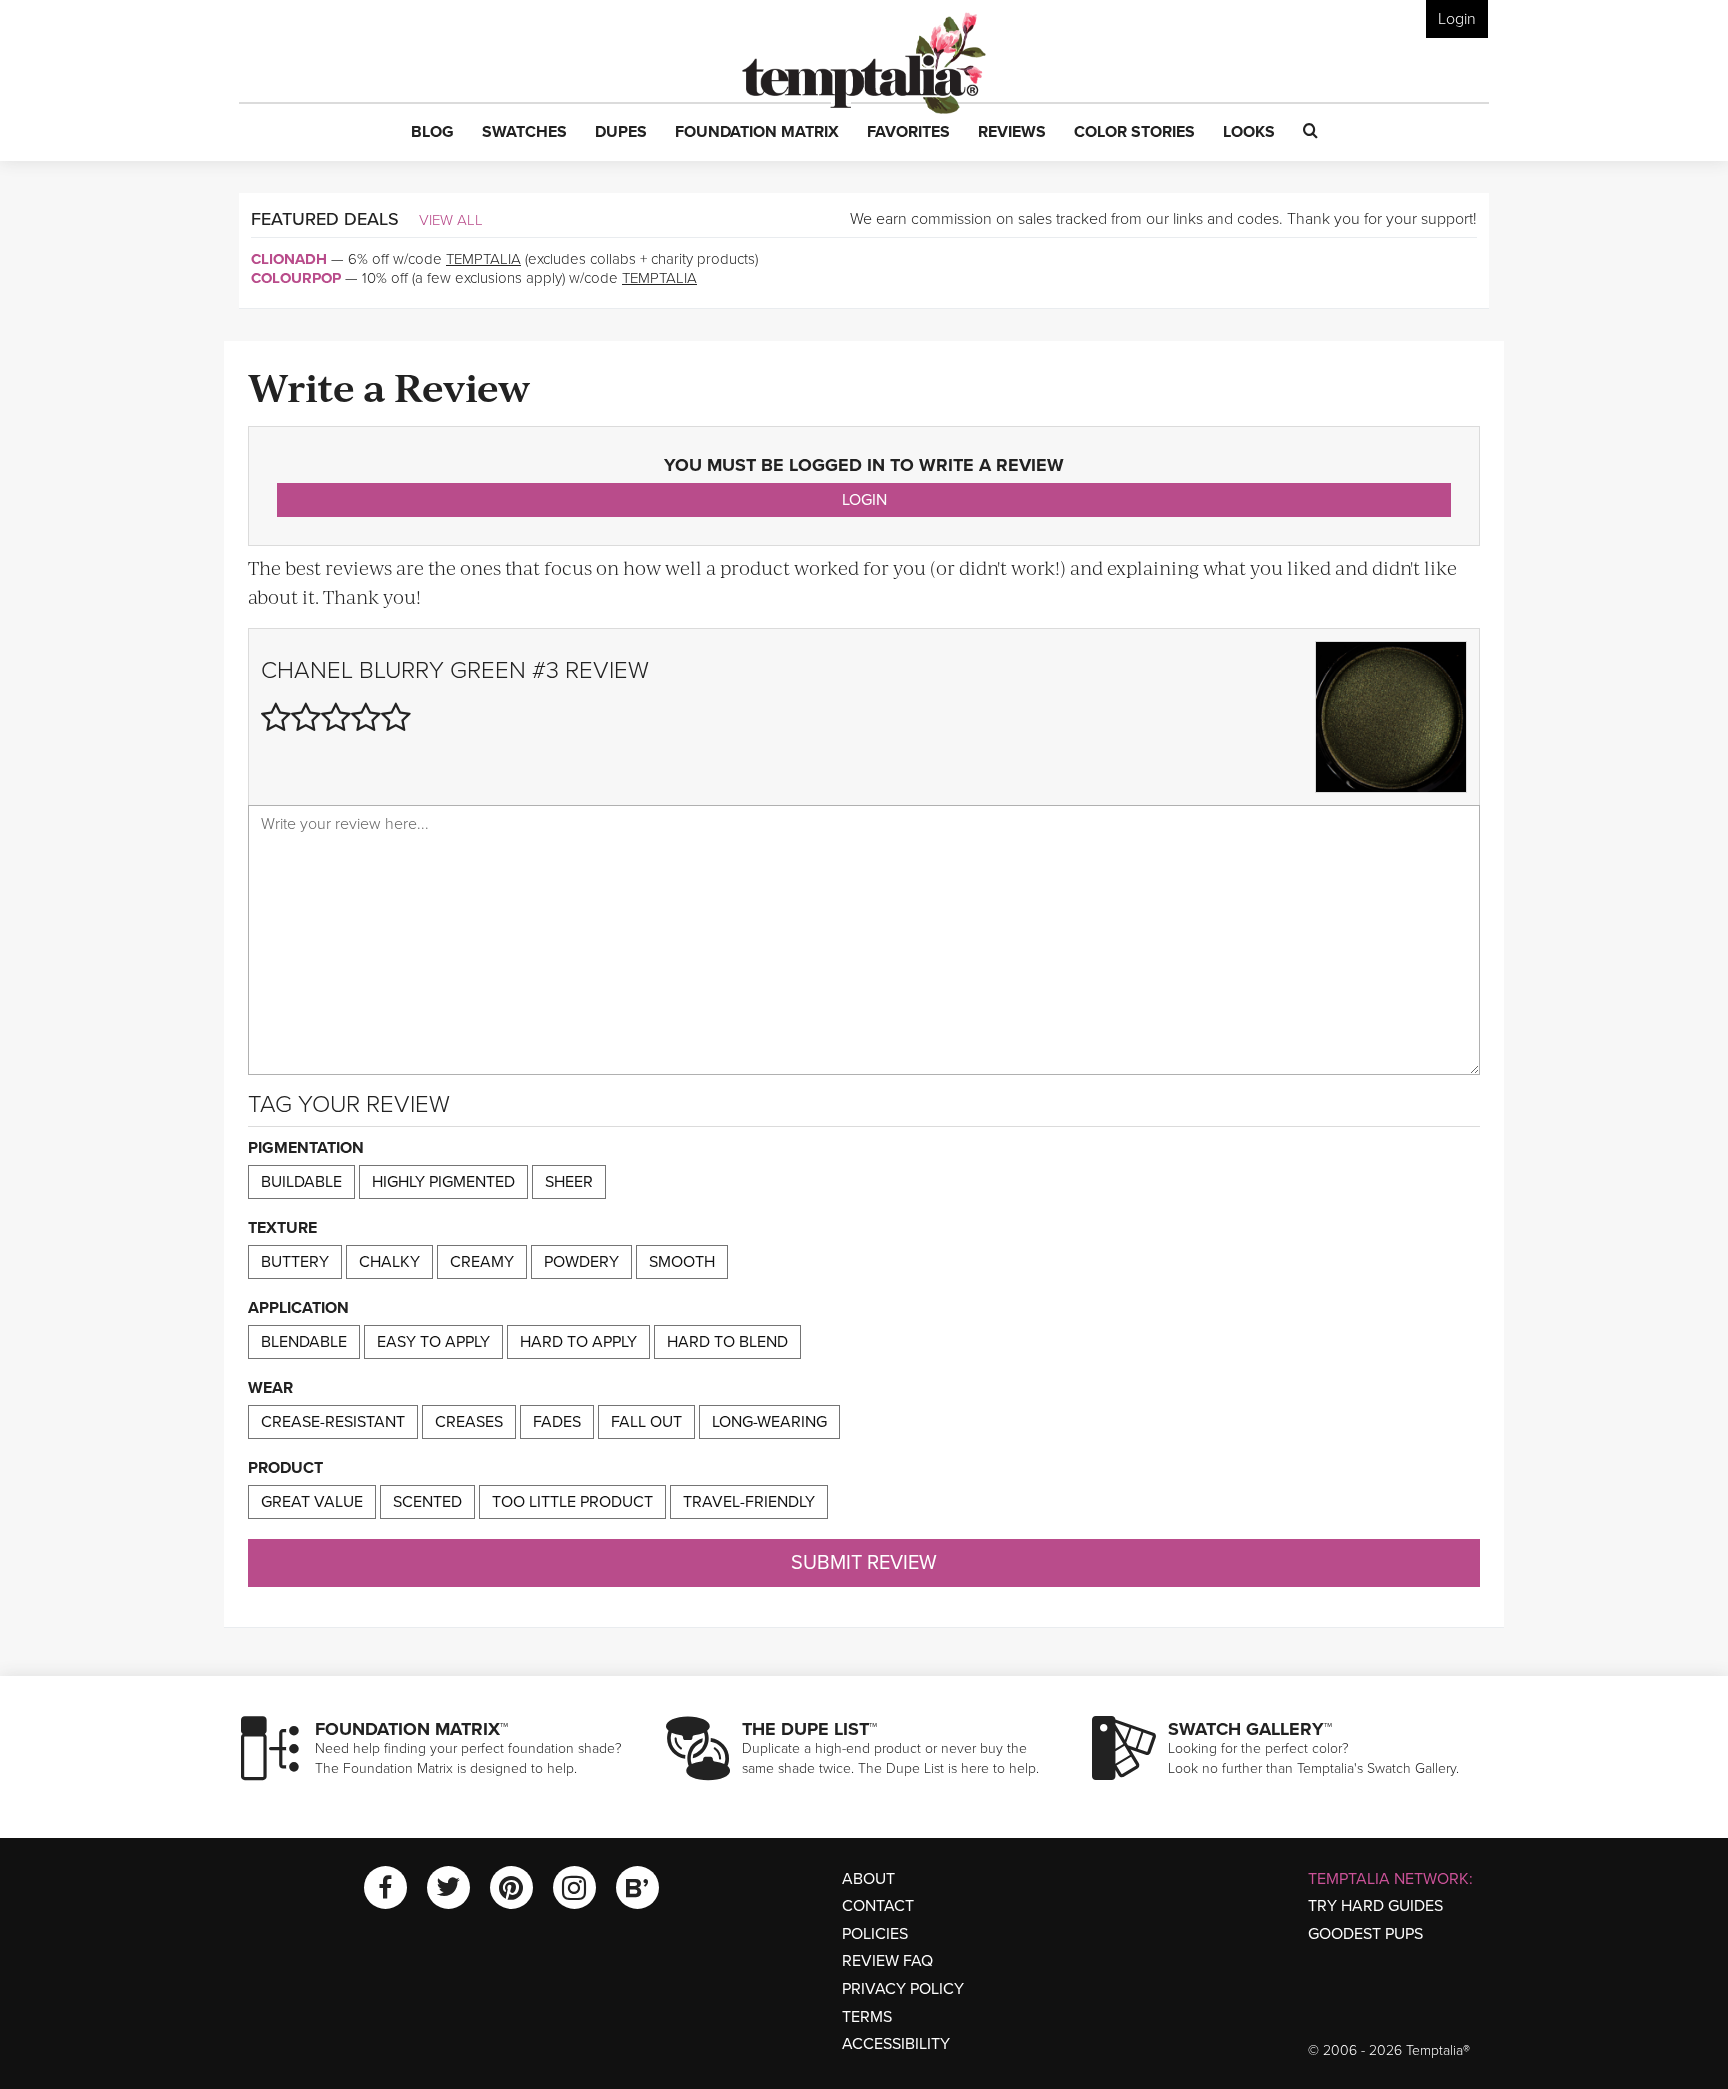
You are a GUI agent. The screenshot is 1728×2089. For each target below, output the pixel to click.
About (868, 1879)
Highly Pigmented (443, 1182)
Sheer (569, 1182)
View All (451, 220)
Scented (427, 1502)
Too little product (572, 1502)
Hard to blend (727, 1342)
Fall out (646, 1422)
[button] (432, 133)
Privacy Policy (903, 1989)
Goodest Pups (1365, 1934)
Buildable (301, 1182)
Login (1457, 19)
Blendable (304, 1342)
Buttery (295, 1262)
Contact (878, 1906)
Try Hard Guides (1375, 1906)
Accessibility (896, 2044)
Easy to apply (433, 1342)
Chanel (307, 670)
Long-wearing (769, 1422)
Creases (469, 1422)
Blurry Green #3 (459, 670)
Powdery (581, 1262)
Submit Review (864, 1563)
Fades (557, 1422)
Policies (875, 1934)
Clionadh (289, 259)
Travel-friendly (749, 1502)
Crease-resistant (333, 1422)
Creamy (482, 1262)
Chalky (389, 1262)
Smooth (682, 1262)
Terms (867, 2017)
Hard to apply (578, 1342)
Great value (312, 1502)
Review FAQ (887, 1961)
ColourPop (296, 278)
